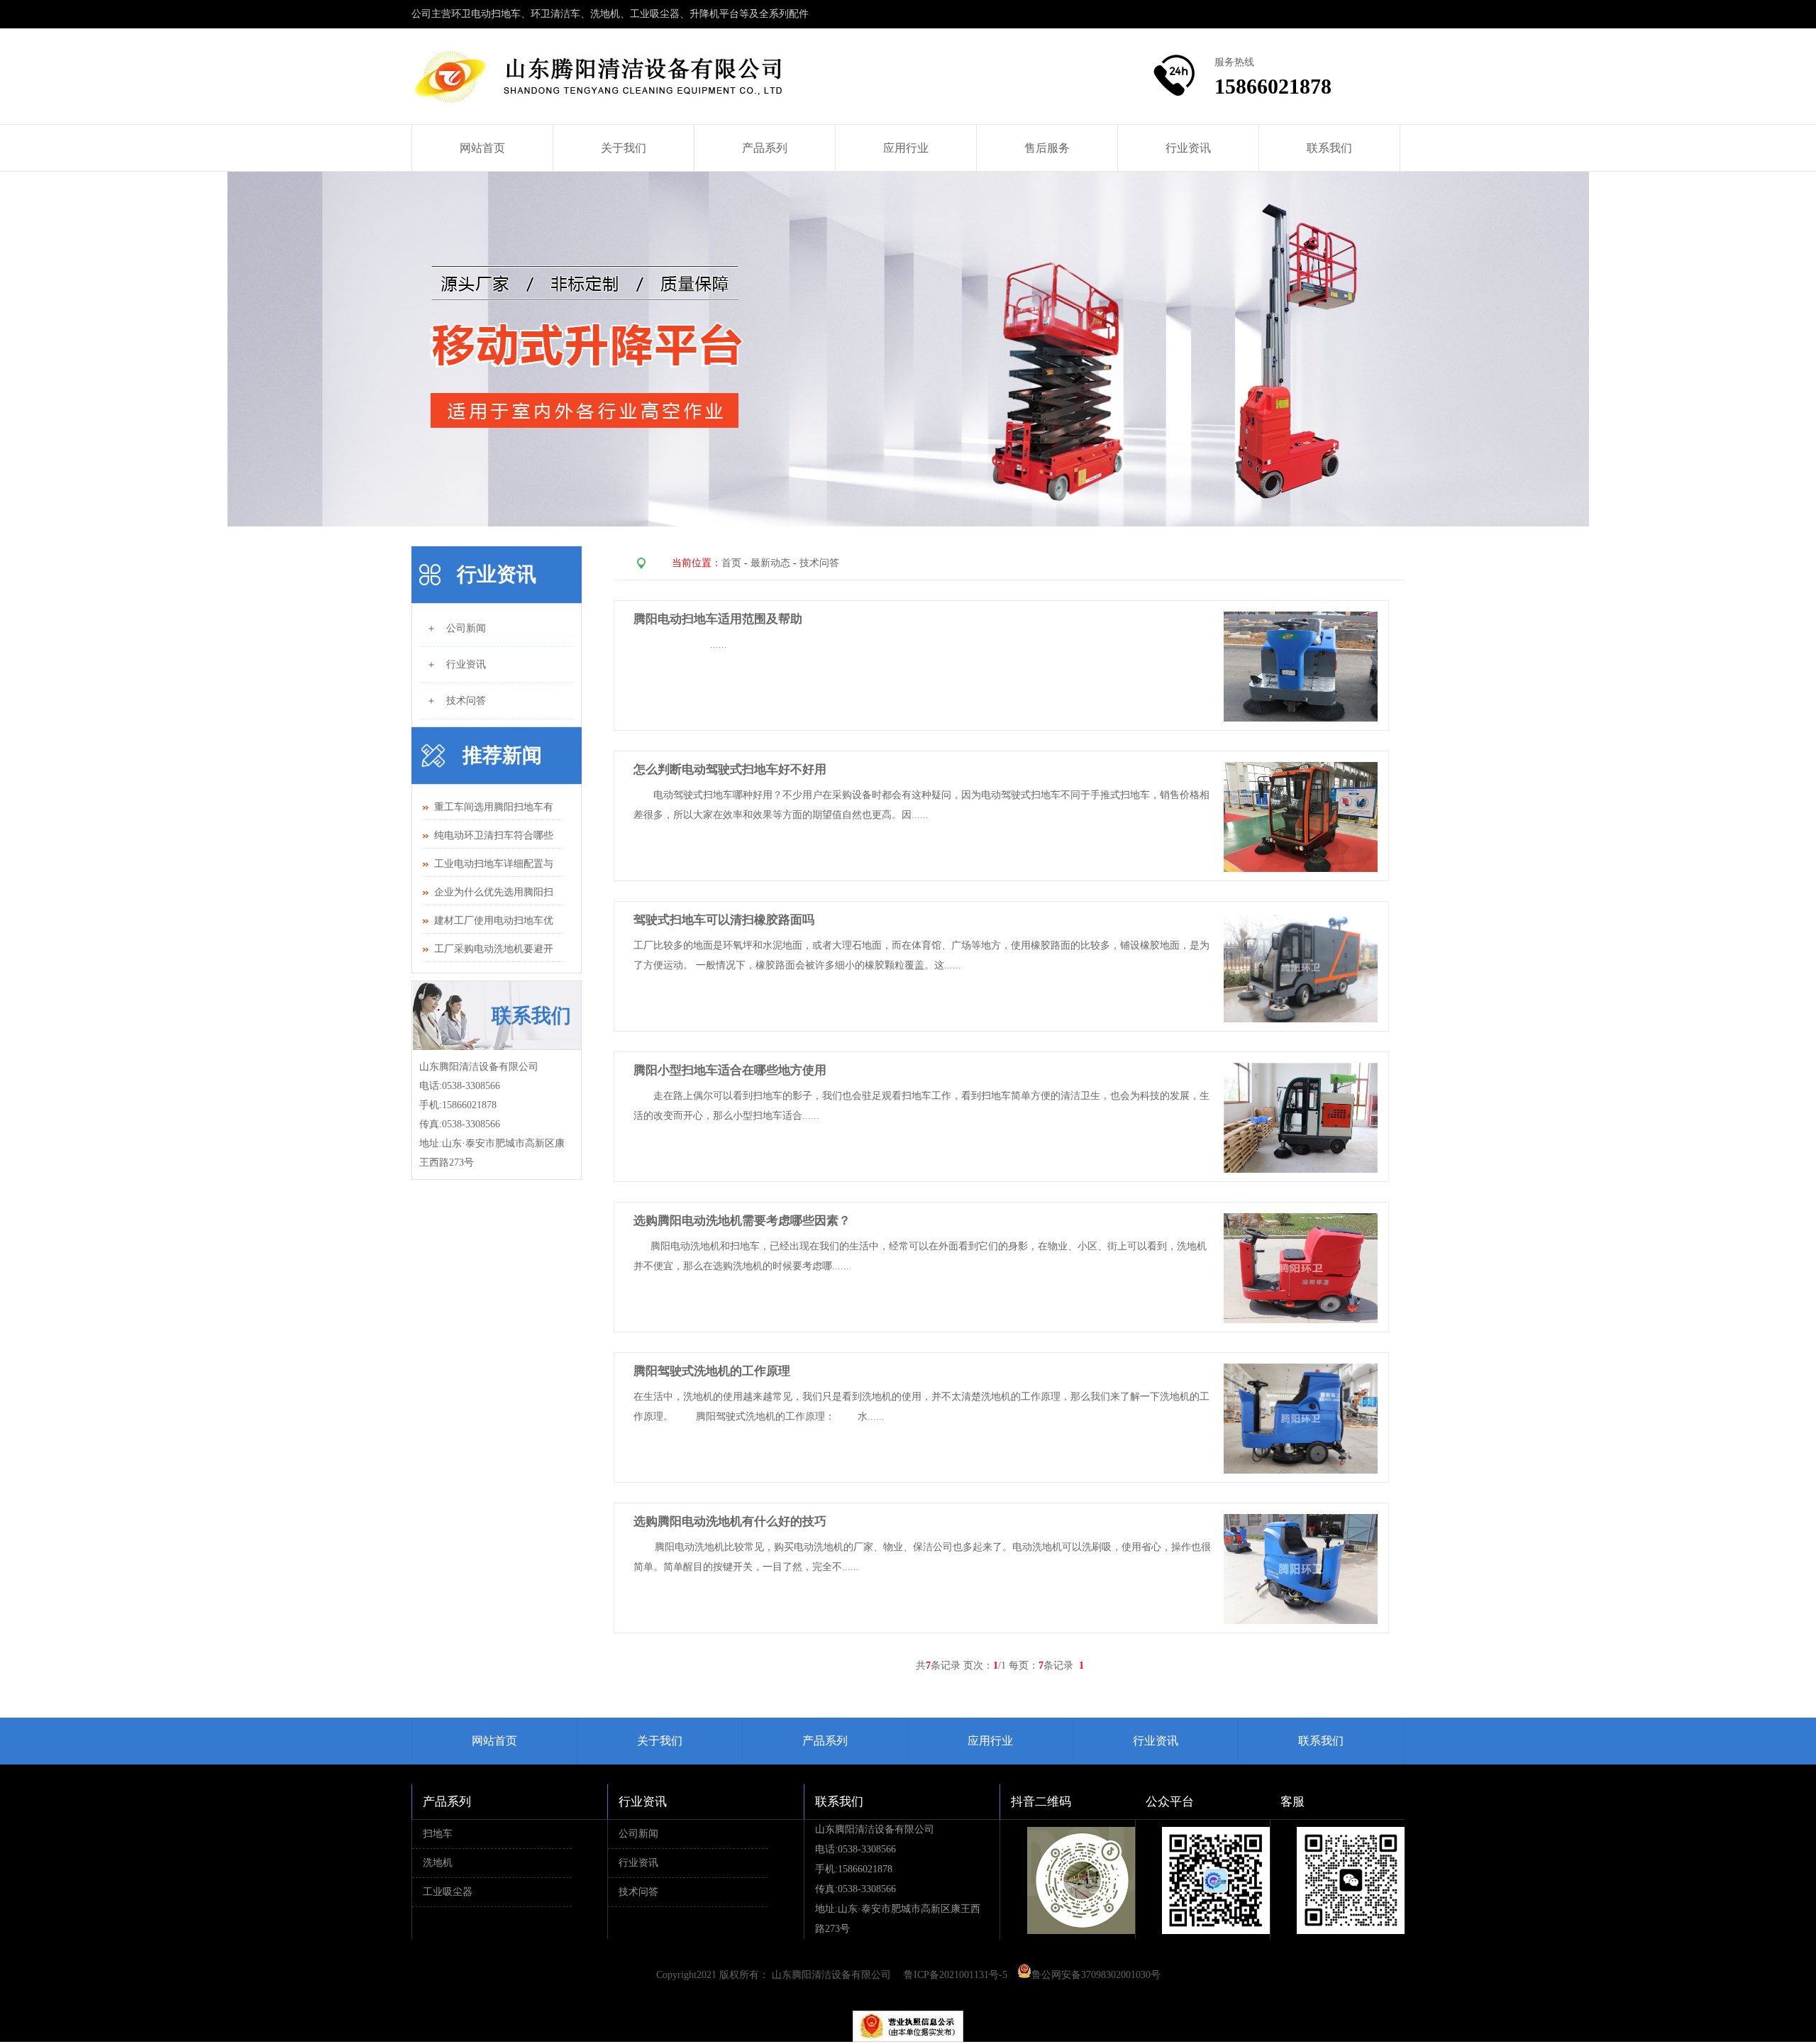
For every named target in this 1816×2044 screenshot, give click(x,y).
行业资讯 (1188, 148)
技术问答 (819, 563)
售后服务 (1047, 148)
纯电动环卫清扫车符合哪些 (494, 835)
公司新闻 (638, 1834)
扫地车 (438, 1834)
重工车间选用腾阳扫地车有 (494, 807)
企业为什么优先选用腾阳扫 (494, 892)
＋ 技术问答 (456, 701)
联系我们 (1329, 148)
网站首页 (482, 148)
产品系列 (765, 148)
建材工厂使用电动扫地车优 (494, 921)
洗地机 (438, 1863)
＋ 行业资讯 (456, 664)
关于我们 (624, 148)
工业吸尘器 (448, 1892)
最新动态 (770, 563)
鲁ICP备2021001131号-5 (956, 1975)
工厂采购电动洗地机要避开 (494, 949)
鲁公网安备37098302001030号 (1096, 1975)
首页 (731, 563)
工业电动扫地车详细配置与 (494, 864)
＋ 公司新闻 (456, 628)
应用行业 (906, 148)
